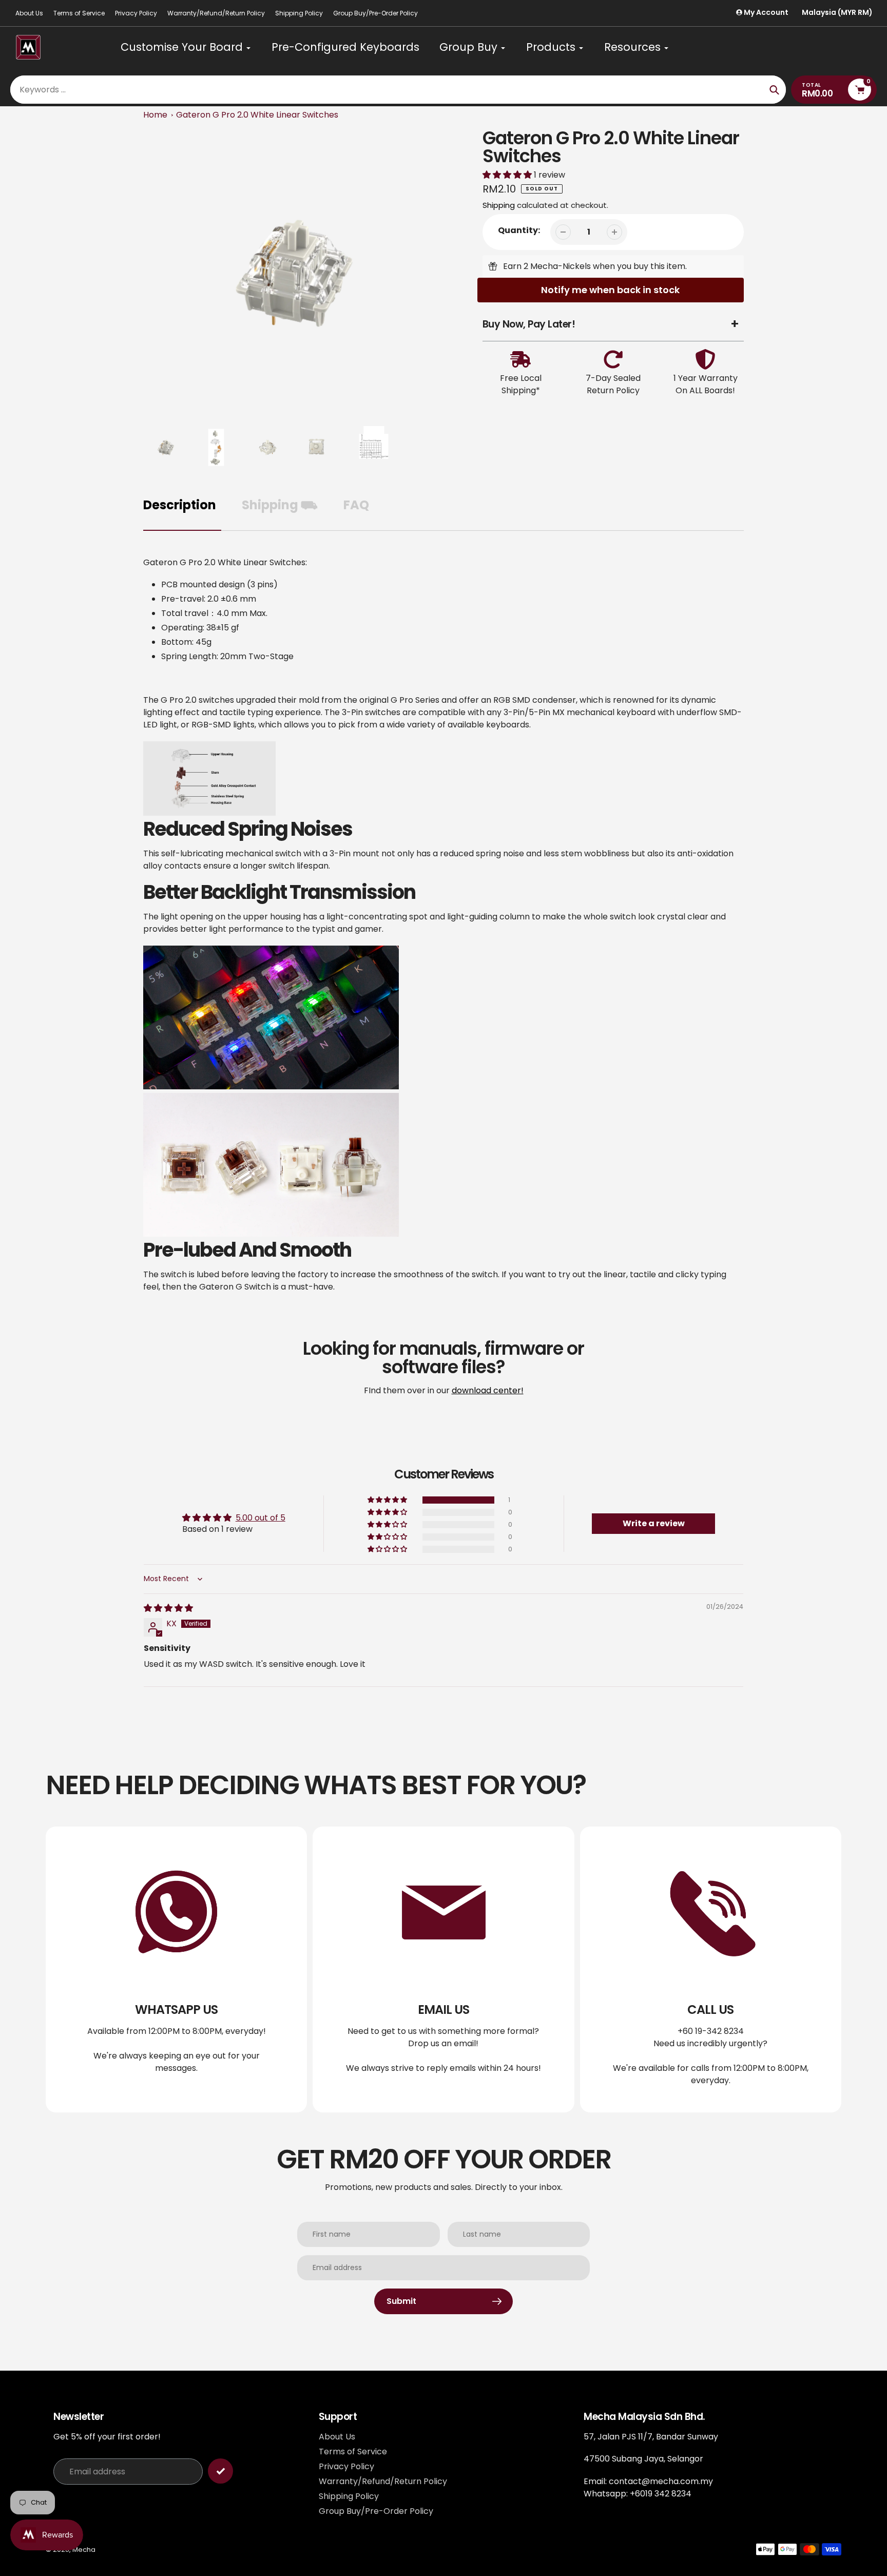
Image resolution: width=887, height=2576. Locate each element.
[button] (508, 175)
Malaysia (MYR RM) (837, 13)
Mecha (84, 2550)
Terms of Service (79, 13)
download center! (488, 1390)
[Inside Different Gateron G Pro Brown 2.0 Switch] (209, 813)
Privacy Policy (136, 13)
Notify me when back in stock (610, 290)
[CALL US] (711, 1969)
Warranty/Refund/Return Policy (216, 13)
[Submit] (220, 2471)
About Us (29, 13)
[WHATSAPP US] (176, 1969)
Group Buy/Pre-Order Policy (375, 13)
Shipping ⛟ (280, 505)
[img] (168, 1608)
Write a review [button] (654, 1523)
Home (155, 115)
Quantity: (519, 230)
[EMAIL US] (443, 1969)
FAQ (356, 505)
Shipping (499, 205)
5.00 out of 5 (261, 1518)
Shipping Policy (299, 13)
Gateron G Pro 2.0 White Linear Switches (257, 115)
